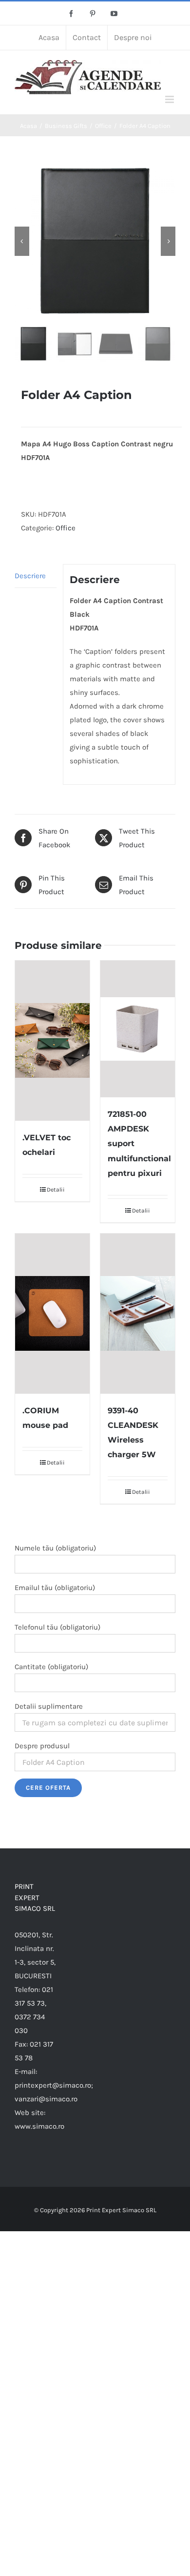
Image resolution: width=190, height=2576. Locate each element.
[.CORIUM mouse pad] (52, 1314)
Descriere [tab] (30, 576)
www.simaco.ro (39, 2126)
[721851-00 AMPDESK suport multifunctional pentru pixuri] (138, 1029)
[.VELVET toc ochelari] (52, 1041)
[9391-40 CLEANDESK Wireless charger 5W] (138, 1314)
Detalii (56, 1190)
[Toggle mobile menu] (170, 99)
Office (66, 528)
